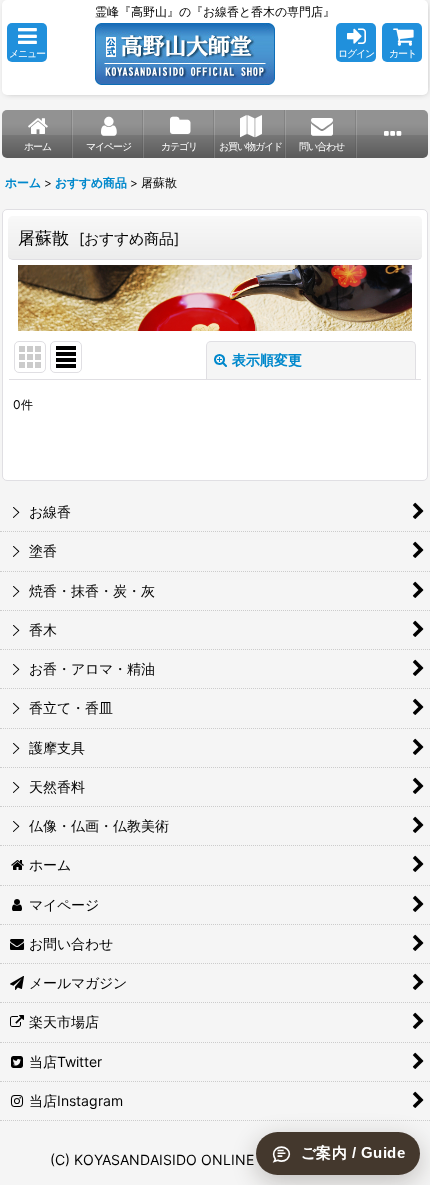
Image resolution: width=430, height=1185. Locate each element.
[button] (27, 42)
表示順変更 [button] (267, 359)
